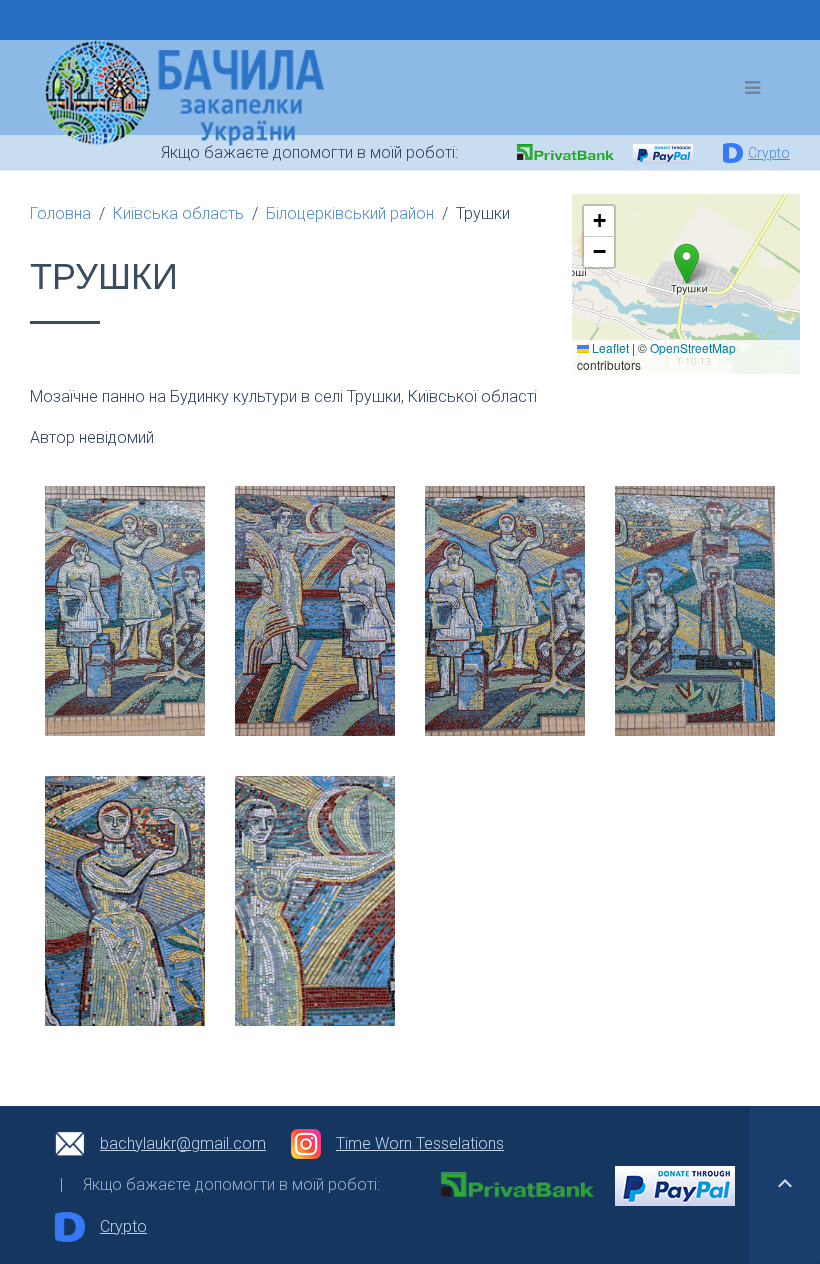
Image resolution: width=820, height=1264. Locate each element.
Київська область (178, 213)
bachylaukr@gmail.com (183, 1143)
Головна (60, 213)
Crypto (769, 153)
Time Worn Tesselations (420, 1143)
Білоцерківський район (350, 213)
